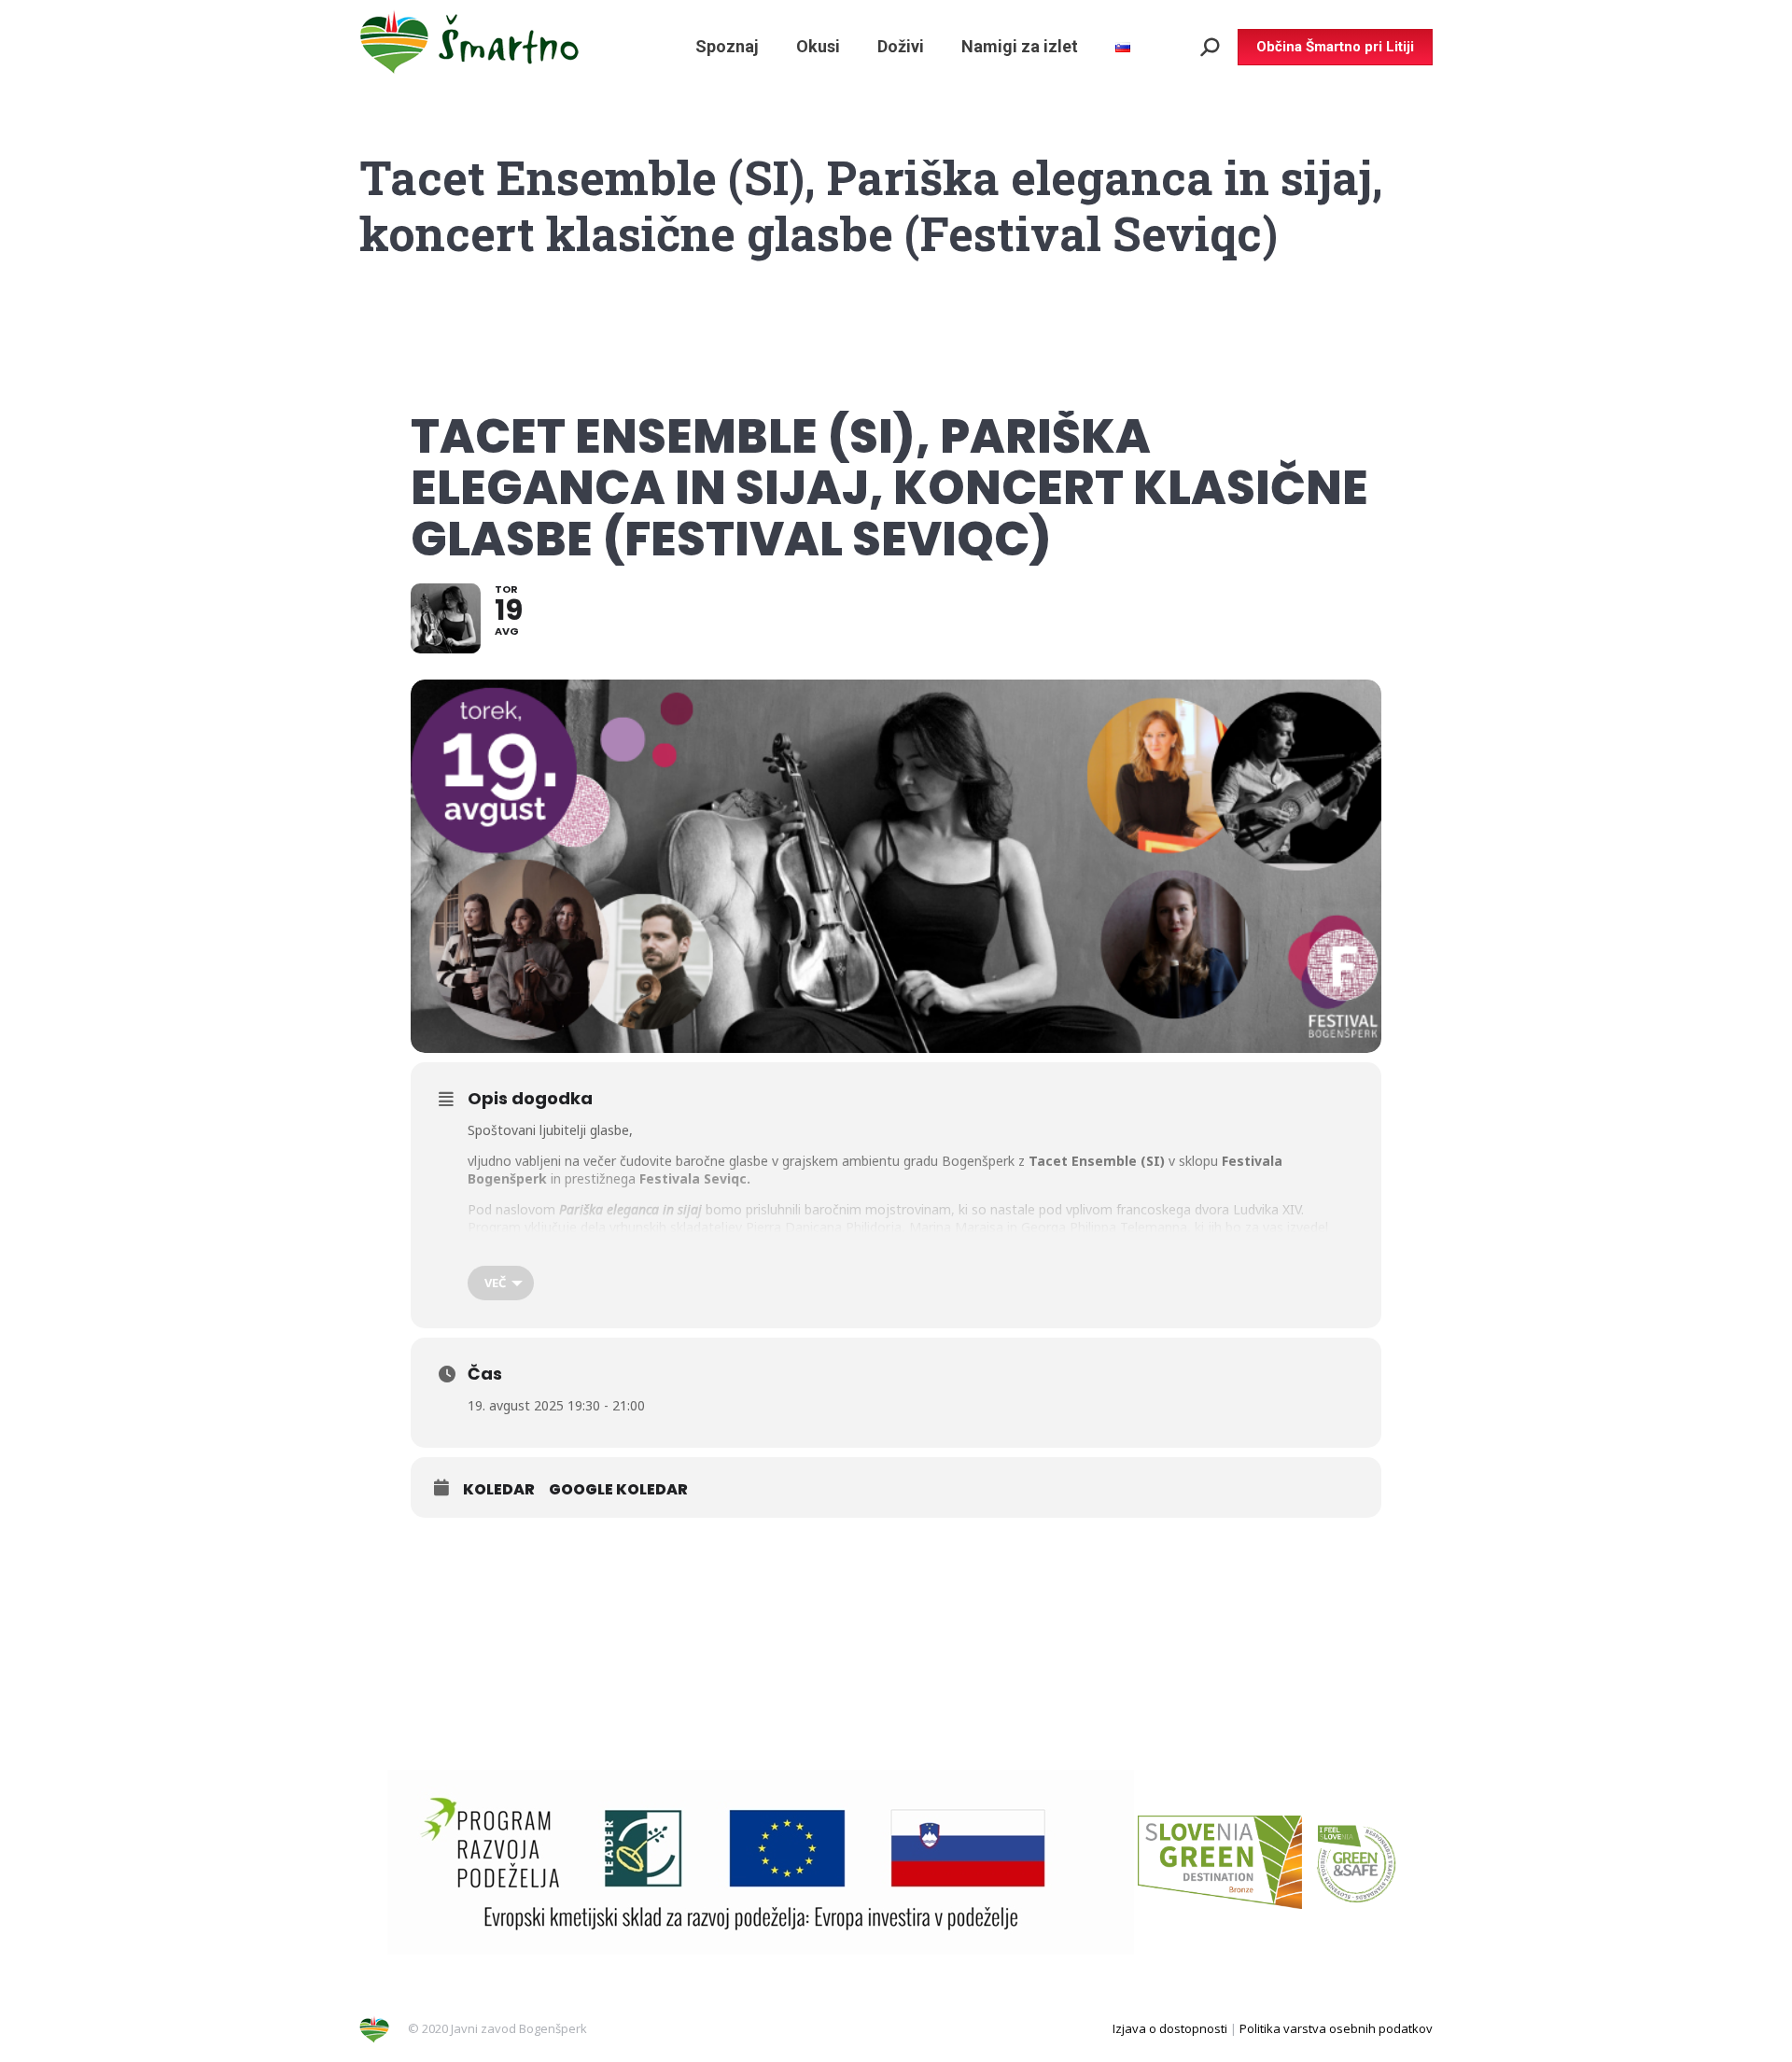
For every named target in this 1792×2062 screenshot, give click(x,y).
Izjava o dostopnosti (1170, 2028)
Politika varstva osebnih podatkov (1336, 2028)
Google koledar (618, 1490)
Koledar (499, 1490)
